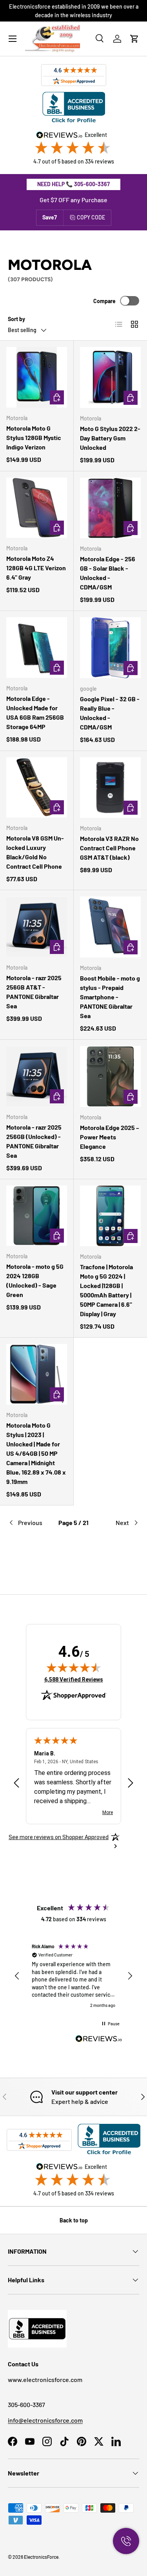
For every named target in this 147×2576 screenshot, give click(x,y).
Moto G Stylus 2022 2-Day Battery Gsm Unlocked (110, 438)
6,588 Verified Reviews (74, 1679)
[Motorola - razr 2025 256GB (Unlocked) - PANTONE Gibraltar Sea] (37, 1076)
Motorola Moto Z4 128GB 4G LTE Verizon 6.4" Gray (36, 568)
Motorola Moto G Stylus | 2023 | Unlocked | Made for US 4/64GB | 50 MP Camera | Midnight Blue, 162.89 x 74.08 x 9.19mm (36, 1453)
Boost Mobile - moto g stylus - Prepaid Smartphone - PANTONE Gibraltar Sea (110, 997)
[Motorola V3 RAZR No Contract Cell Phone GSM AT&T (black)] (111, 788)
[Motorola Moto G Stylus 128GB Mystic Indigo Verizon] (37, 377)
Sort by (16, 319)
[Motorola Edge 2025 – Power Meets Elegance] (111, 1076)
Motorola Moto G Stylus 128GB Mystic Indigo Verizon (34, 437)
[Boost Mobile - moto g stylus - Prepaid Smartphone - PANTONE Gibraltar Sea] (111, 927)
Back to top (74, 2220)
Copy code (91, 217)
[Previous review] (16, 1784)
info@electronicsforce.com (45, 2420)
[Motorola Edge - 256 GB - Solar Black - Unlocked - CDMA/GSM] (111, 508)
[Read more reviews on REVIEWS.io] (99, 2040)
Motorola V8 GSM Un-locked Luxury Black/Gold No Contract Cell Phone (35, 852)
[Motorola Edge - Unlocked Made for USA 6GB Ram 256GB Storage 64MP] (37, 648)
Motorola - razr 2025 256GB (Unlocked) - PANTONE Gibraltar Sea (34, 1141)
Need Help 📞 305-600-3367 (73, 184)
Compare (104, 301)
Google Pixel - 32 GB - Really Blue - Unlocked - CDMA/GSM (110, 713)
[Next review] (131, 1784)
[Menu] (13, 39)
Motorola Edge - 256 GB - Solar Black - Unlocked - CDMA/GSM (108, 573)
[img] (74, 1667)
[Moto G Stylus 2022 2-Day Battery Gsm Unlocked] (111, 377)
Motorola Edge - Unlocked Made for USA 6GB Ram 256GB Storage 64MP (35, 712)
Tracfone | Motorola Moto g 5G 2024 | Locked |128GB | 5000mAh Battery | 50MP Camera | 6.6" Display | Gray (106, 1290)
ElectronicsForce (41, 2557)
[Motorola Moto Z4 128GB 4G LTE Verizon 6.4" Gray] (37, 508)
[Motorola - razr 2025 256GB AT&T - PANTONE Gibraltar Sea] (37, 927)
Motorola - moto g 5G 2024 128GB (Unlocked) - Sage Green (35, 1280)
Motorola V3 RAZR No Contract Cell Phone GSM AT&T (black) (109, 848)
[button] (134, 39)
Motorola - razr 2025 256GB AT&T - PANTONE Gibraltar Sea (34, 992)
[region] (73, 1976)
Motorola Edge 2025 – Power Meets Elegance (110, 1137)
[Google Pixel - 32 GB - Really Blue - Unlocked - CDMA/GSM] (111, 648)
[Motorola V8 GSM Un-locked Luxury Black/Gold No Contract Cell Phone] (37, 788)
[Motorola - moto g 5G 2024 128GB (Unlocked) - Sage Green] (37, 1216)
